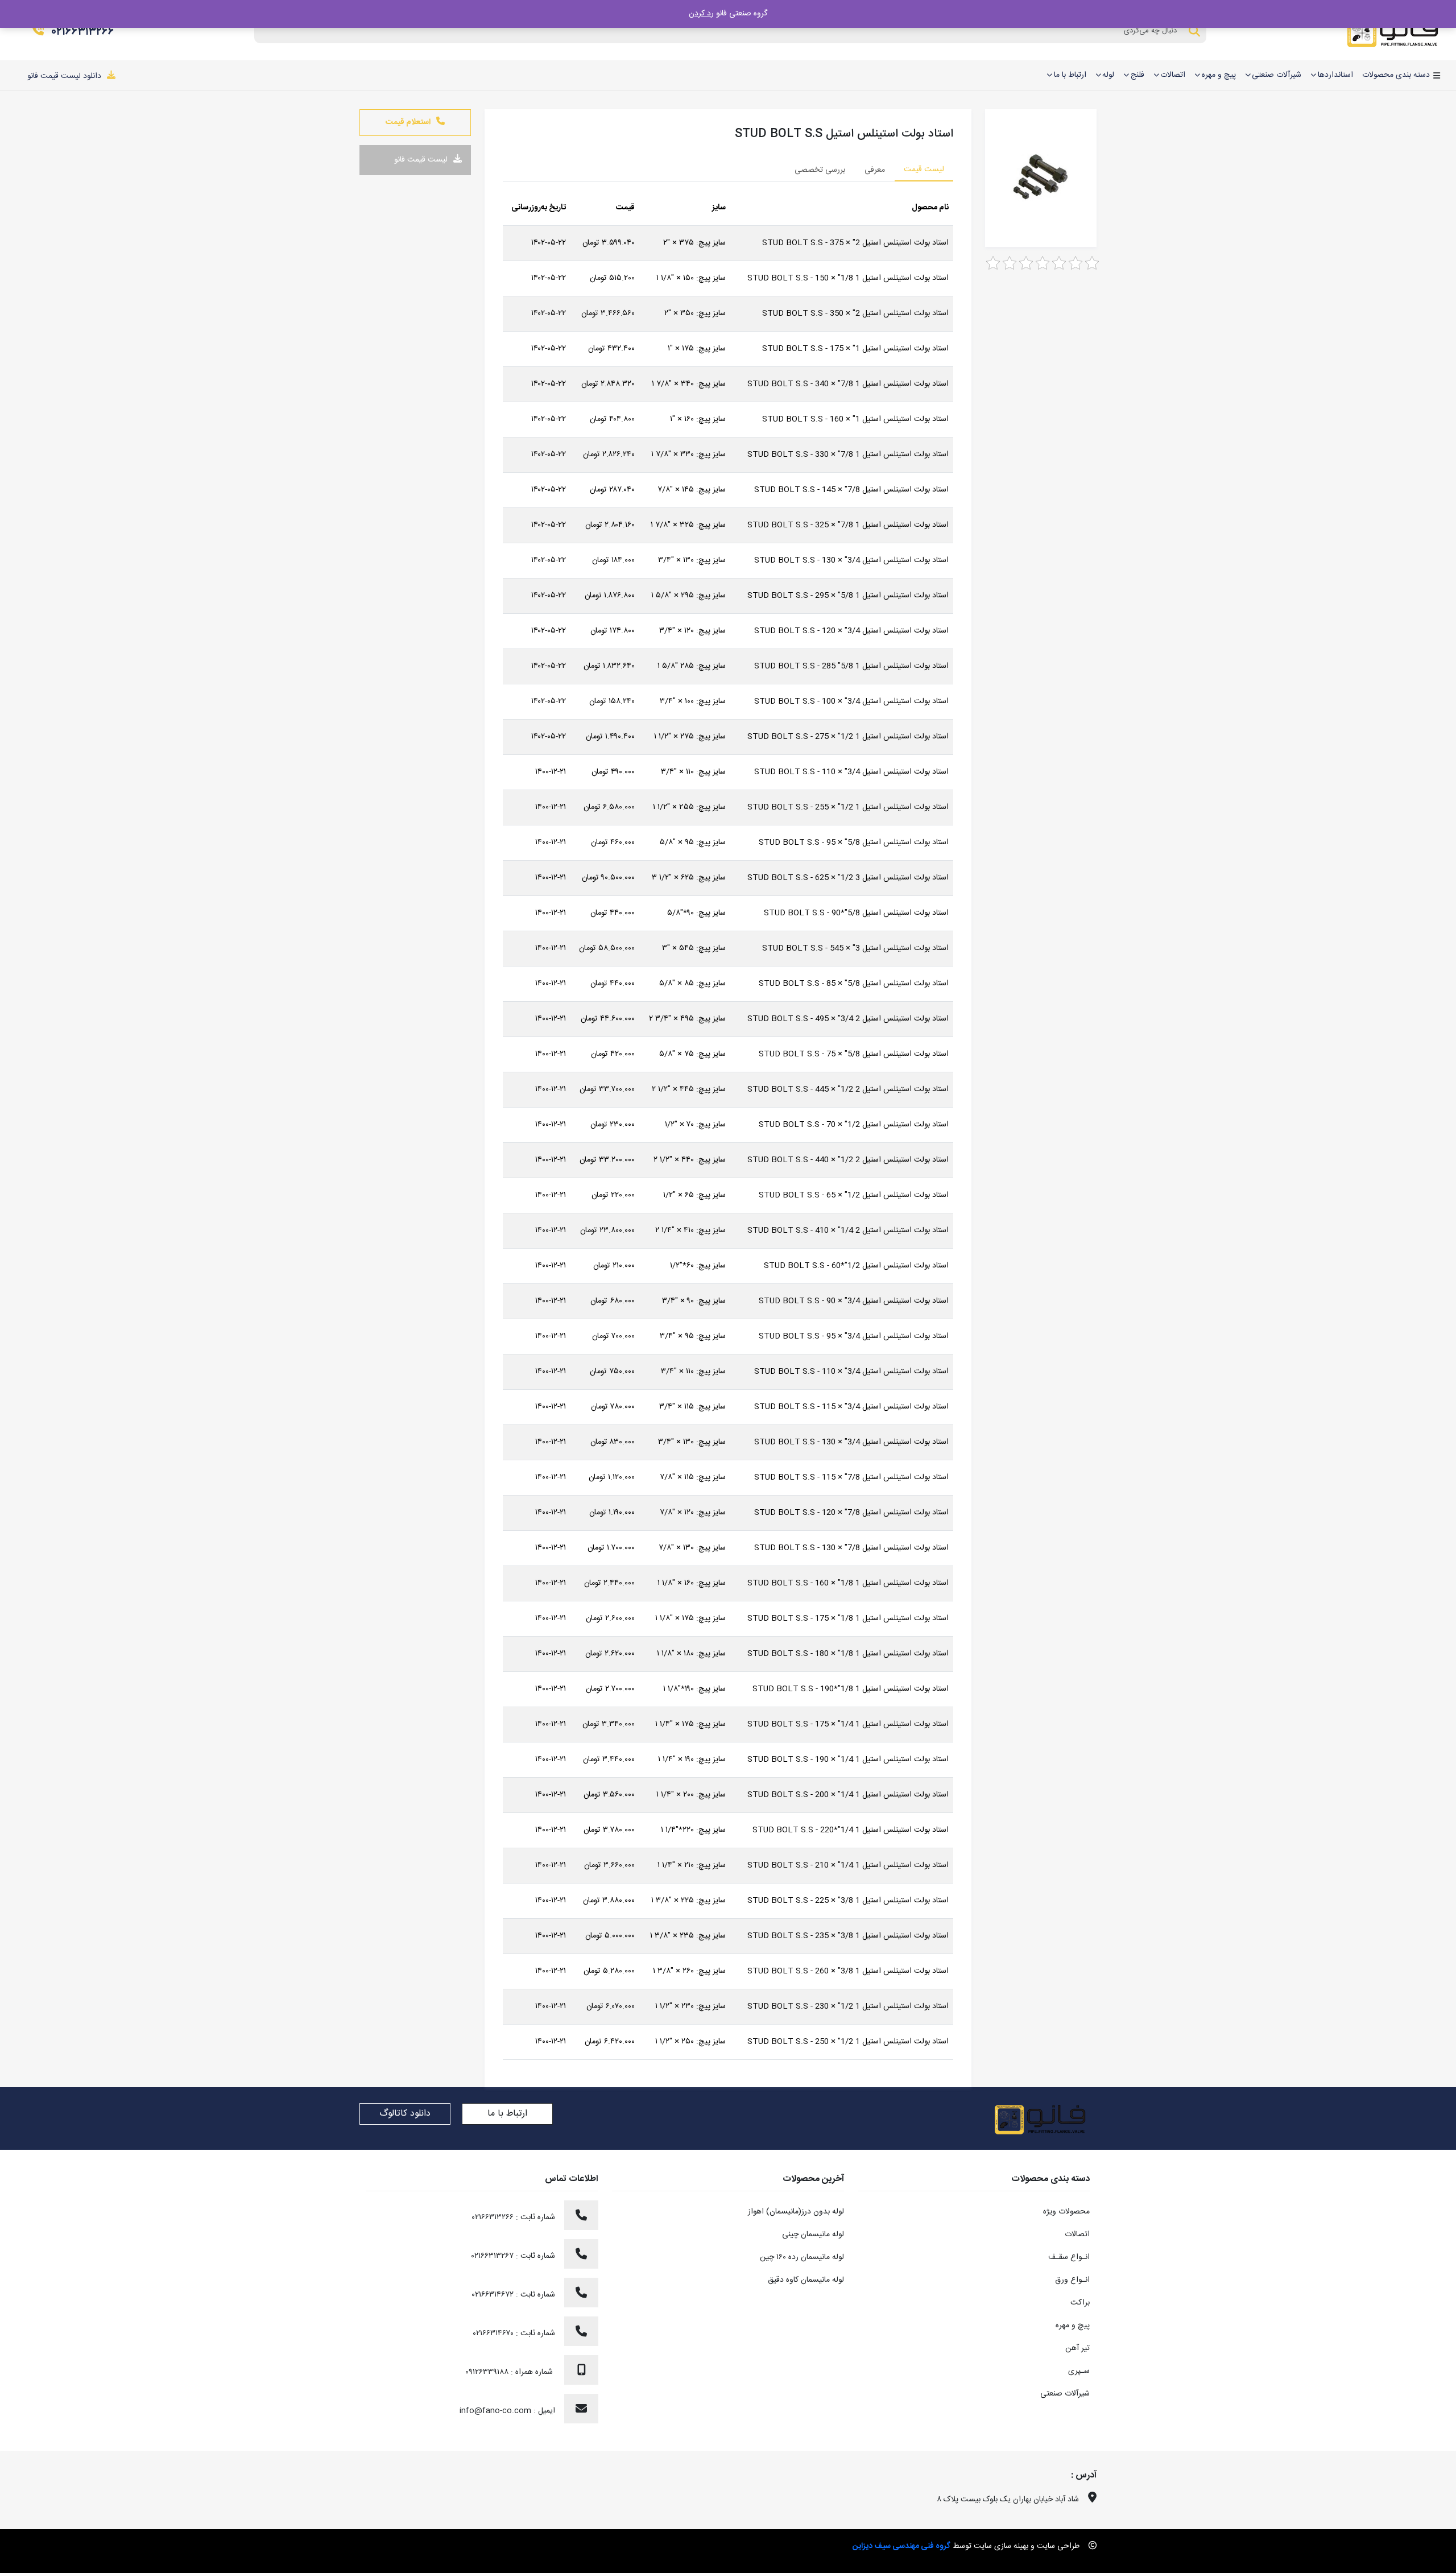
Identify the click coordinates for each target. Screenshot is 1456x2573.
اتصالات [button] (1173, 75)
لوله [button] (1108, 75)
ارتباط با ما (507, 2114)
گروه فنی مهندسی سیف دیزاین (901, 2546)
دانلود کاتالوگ (405, 2114)
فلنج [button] (1137, 75)
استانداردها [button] (1335, 75)
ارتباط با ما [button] (1070, 75)
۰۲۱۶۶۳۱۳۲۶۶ (83, 32)
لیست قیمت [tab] (924, 170)
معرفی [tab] (875, 170)
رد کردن (701, 14)
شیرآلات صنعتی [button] (1277, 75)
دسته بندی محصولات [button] (1396, 75)
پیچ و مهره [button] (1219, 75)
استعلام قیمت (408, 122)
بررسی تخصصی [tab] (820, 170)
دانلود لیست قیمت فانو (64, 76)
